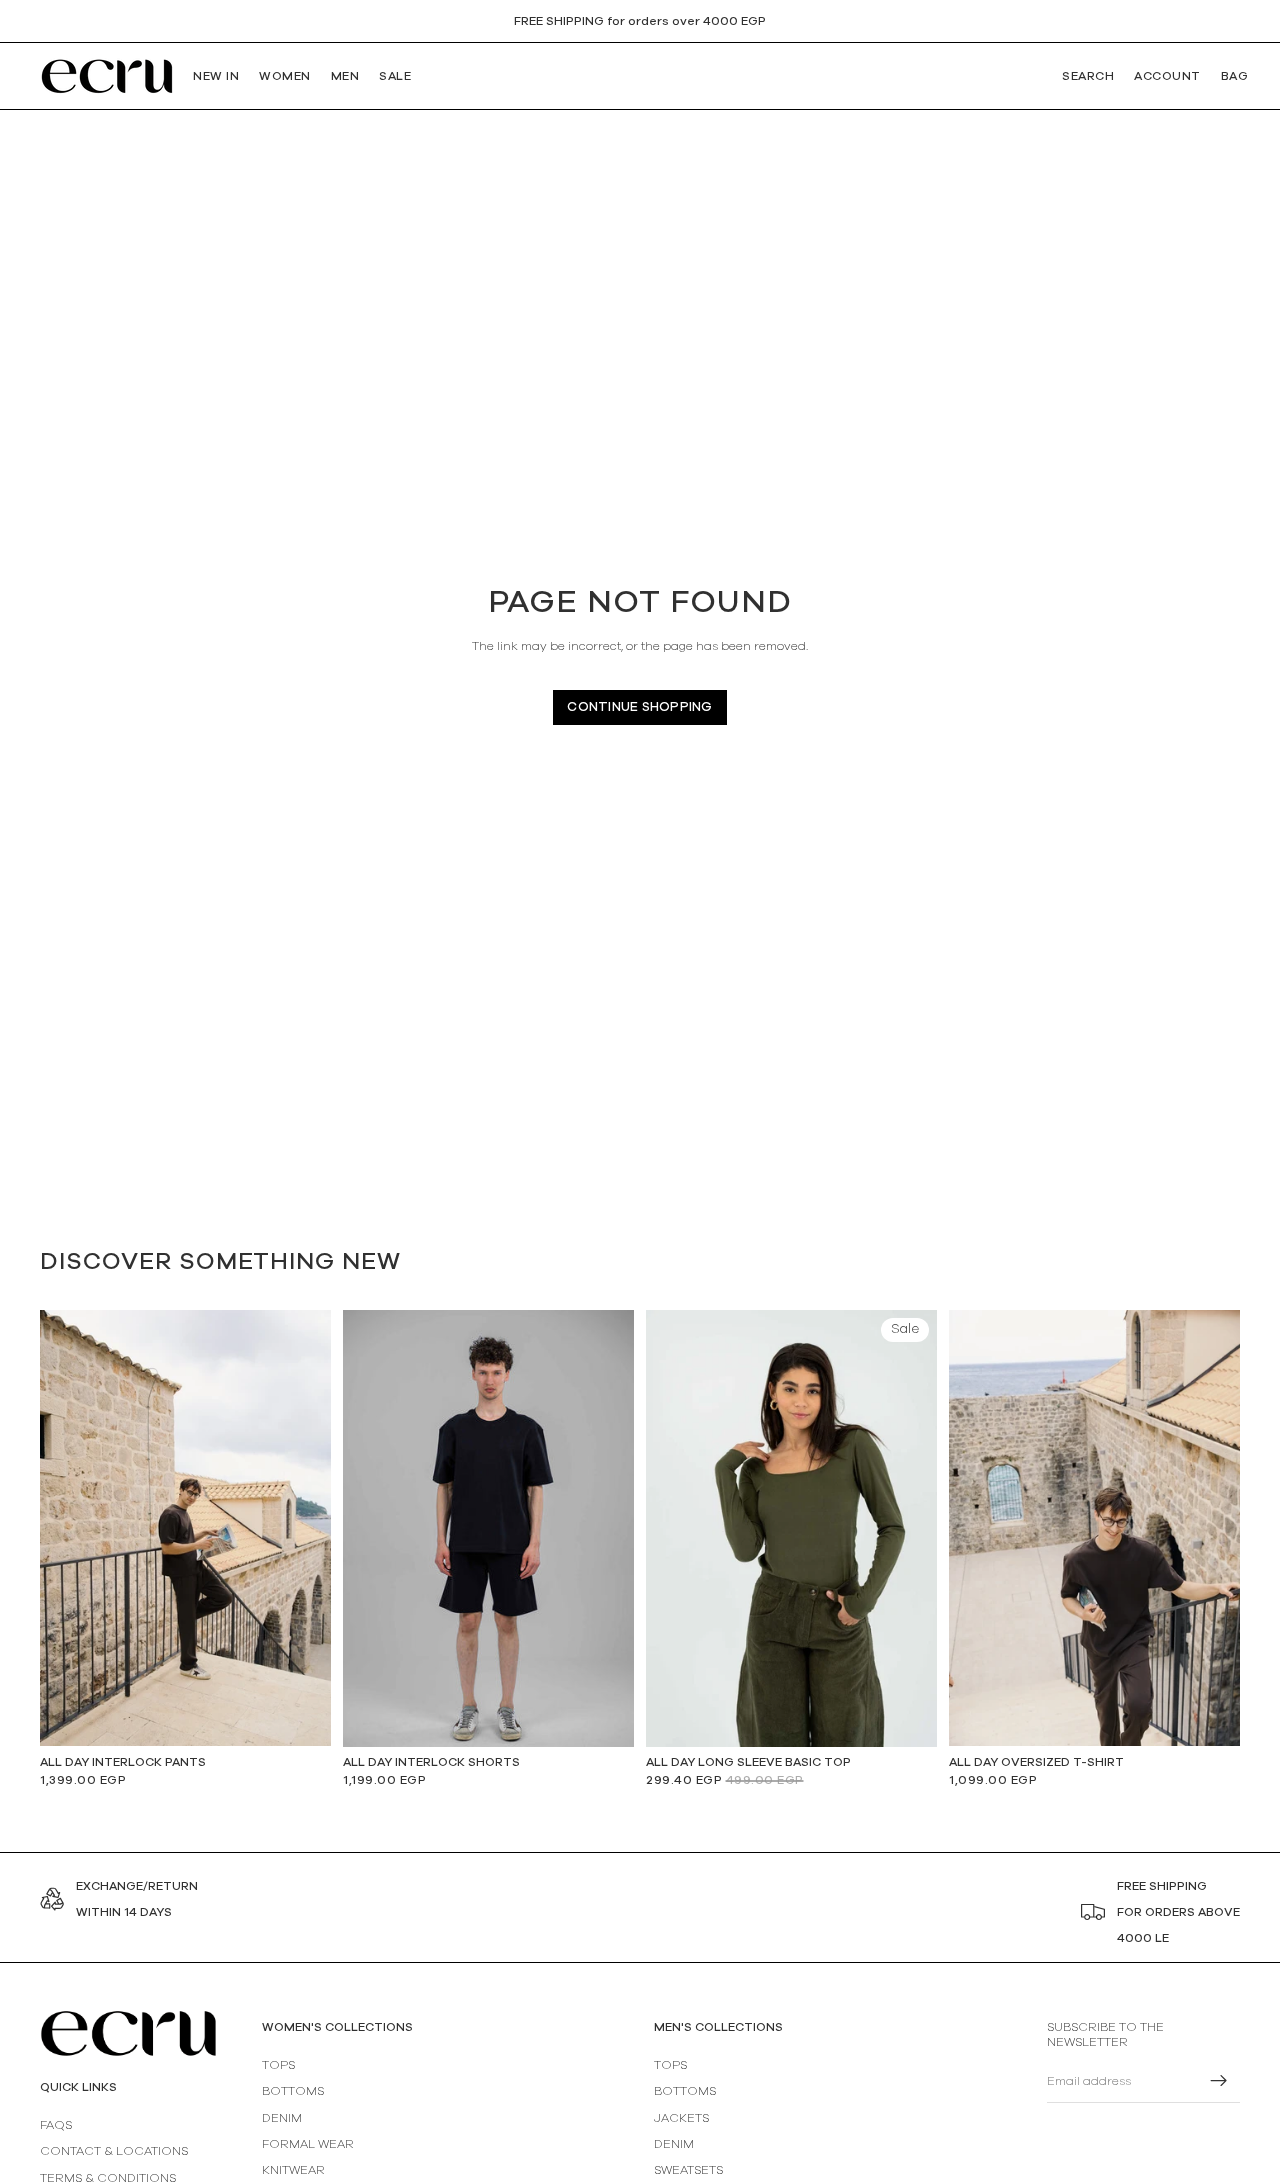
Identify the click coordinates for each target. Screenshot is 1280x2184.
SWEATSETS (688, 2170)
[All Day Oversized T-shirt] (1094, 1528)
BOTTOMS (293, 2091)
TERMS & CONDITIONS (108, 2177)
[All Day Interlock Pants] (185, 1528)
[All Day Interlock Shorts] (488, 1528)
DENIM (282, 2117)
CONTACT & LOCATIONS (114, 2151)
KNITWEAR (293, 2170)
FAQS (56, 2125)
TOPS (278, 2065)
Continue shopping (639, 707)
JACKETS (681, 2117)
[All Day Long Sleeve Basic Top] (791, 1528)
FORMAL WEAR (308, 2144)
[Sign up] (1219, 2081)
